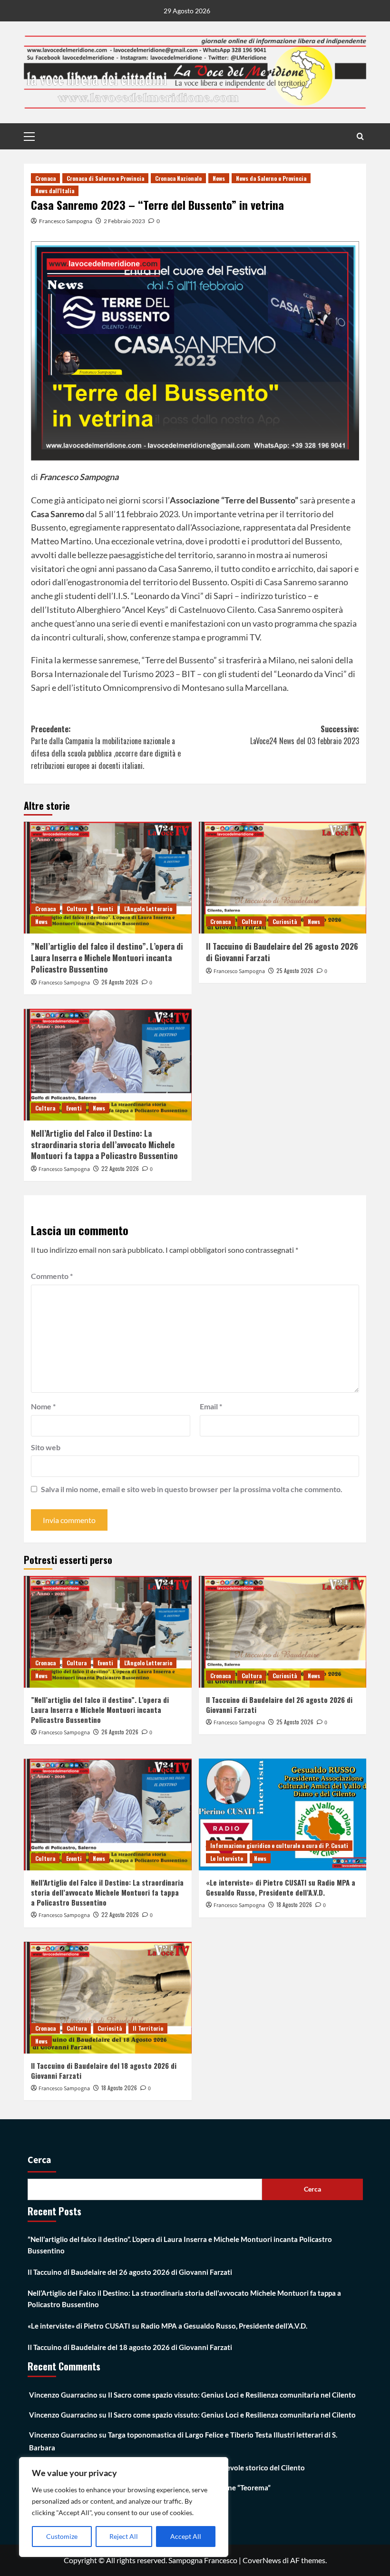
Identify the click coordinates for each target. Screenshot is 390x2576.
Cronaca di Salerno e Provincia (105, 178)
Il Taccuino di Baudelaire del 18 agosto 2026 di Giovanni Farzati (104, 2070)
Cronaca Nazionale (178, 178)
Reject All (124, 2536)
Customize (62, 2536)
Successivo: (305, 735)
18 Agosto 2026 (294, 1904)
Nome (43, 1406)
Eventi (105, 909)
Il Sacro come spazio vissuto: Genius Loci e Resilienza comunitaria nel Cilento (232, 2395)
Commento (52, 1276)
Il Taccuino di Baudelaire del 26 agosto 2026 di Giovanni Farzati (282, 952)
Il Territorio (148, 2028)
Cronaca (45, 178)
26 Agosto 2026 (120, 982)
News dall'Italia (55, 191)
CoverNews (262, 2560)
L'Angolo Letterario (148, 909)
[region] (124, 2507)
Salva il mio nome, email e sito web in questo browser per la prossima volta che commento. (192, 1489)
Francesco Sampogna (66, 221)
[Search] (360, 136)
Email (211, 1406)
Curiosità (285, 921)
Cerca (39, 2160)
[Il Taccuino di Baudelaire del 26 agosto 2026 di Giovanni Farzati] (283, 878)
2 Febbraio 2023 (124, 221)
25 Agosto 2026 (295, 970)
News (219, 178)
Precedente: (106, 747)
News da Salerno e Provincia (271, 178)
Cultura (77, 909)
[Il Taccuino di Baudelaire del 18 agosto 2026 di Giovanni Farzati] (108, 1998)
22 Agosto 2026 (120, 1168)
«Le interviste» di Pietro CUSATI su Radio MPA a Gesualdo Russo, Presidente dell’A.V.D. (281, 1887)
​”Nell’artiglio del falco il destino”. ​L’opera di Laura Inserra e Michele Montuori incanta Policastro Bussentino (107, 958)
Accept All (186, 2536)
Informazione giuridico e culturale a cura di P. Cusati (279, 1845)
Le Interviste (227, 1858)
